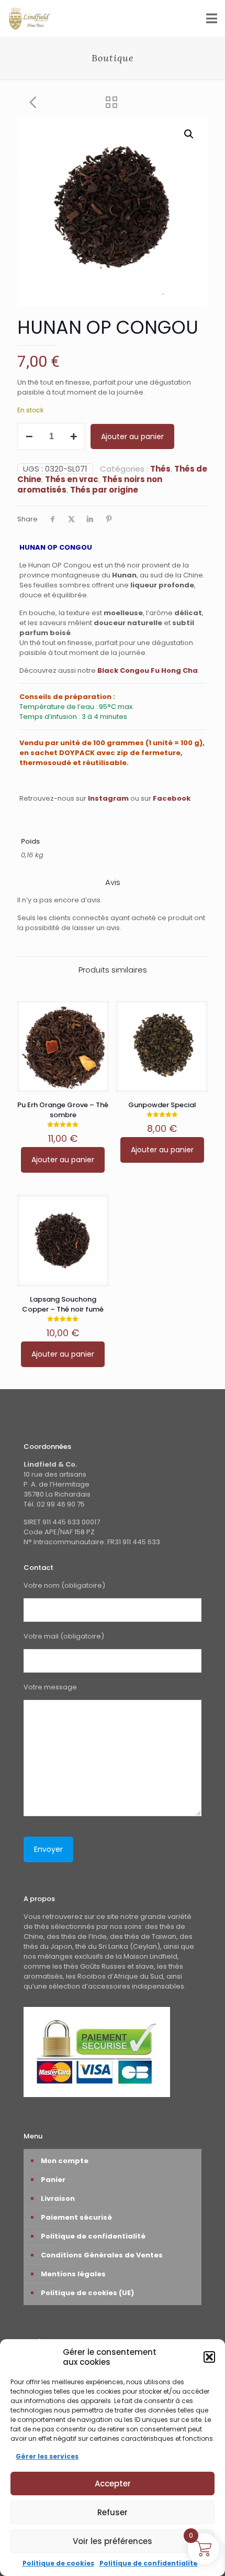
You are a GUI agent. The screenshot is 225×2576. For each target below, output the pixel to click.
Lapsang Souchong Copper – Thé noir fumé (63, 1304)
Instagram (108, 798)
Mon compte (65, 2161)
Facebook (172, 798)
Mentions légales (73, 2274)
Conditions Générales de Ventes (102, 2255)
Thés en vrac (72, 479)
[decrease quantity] (29, 436)
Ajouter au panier (132, 436)
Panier (53, 2180)
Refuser (113, 2512)
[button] (209, 2357)
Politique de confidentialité (149, 2563)
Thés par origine (104, 490)
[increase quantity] (74, 436)
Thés (160, 469)
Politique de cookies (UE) (87, 2293)
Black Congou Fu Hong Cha (148, 670)
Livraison (58, 2198)
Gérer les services (47, 2456)
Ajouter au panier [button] (63, 1160)
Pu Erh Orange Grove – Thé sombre (63, 1110)
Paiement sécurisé (76, 2217)
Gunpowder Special (162, 1105)
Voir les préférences (113, 2541)
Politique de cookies (58, 2563)
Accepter (113, 2484)
